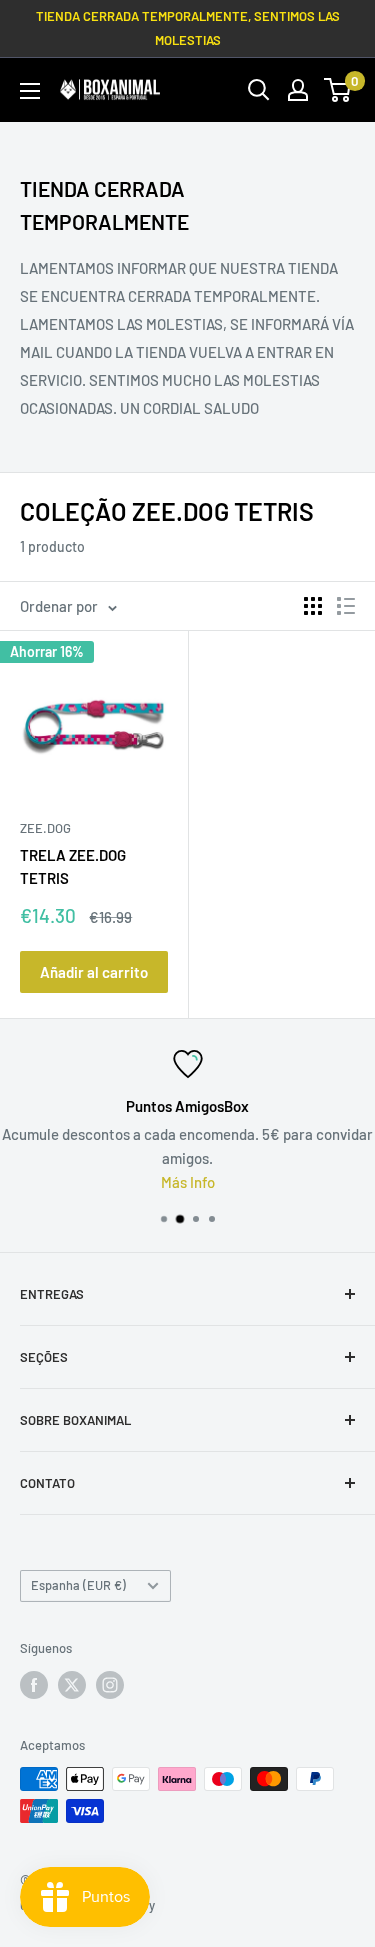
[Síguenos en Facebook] (34, 1685)
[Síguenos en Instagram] (110, 1685)
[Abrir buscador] (259, 90)
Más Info (188, 1182)
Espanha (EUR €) (78, 1585)
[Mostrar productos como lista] (346, 606)
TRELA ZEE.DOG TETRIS (73, 866)
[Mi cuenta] (298, 90)
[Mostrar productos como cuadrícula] (313, 606)
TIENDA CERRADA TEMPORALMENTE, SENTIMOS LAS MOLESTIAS (188, 28)
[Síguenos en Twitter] (72, 1685)
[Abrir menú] (30, 91)
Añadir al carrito (94, 972)
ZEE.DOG (45, 828)
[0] (338, 90)
